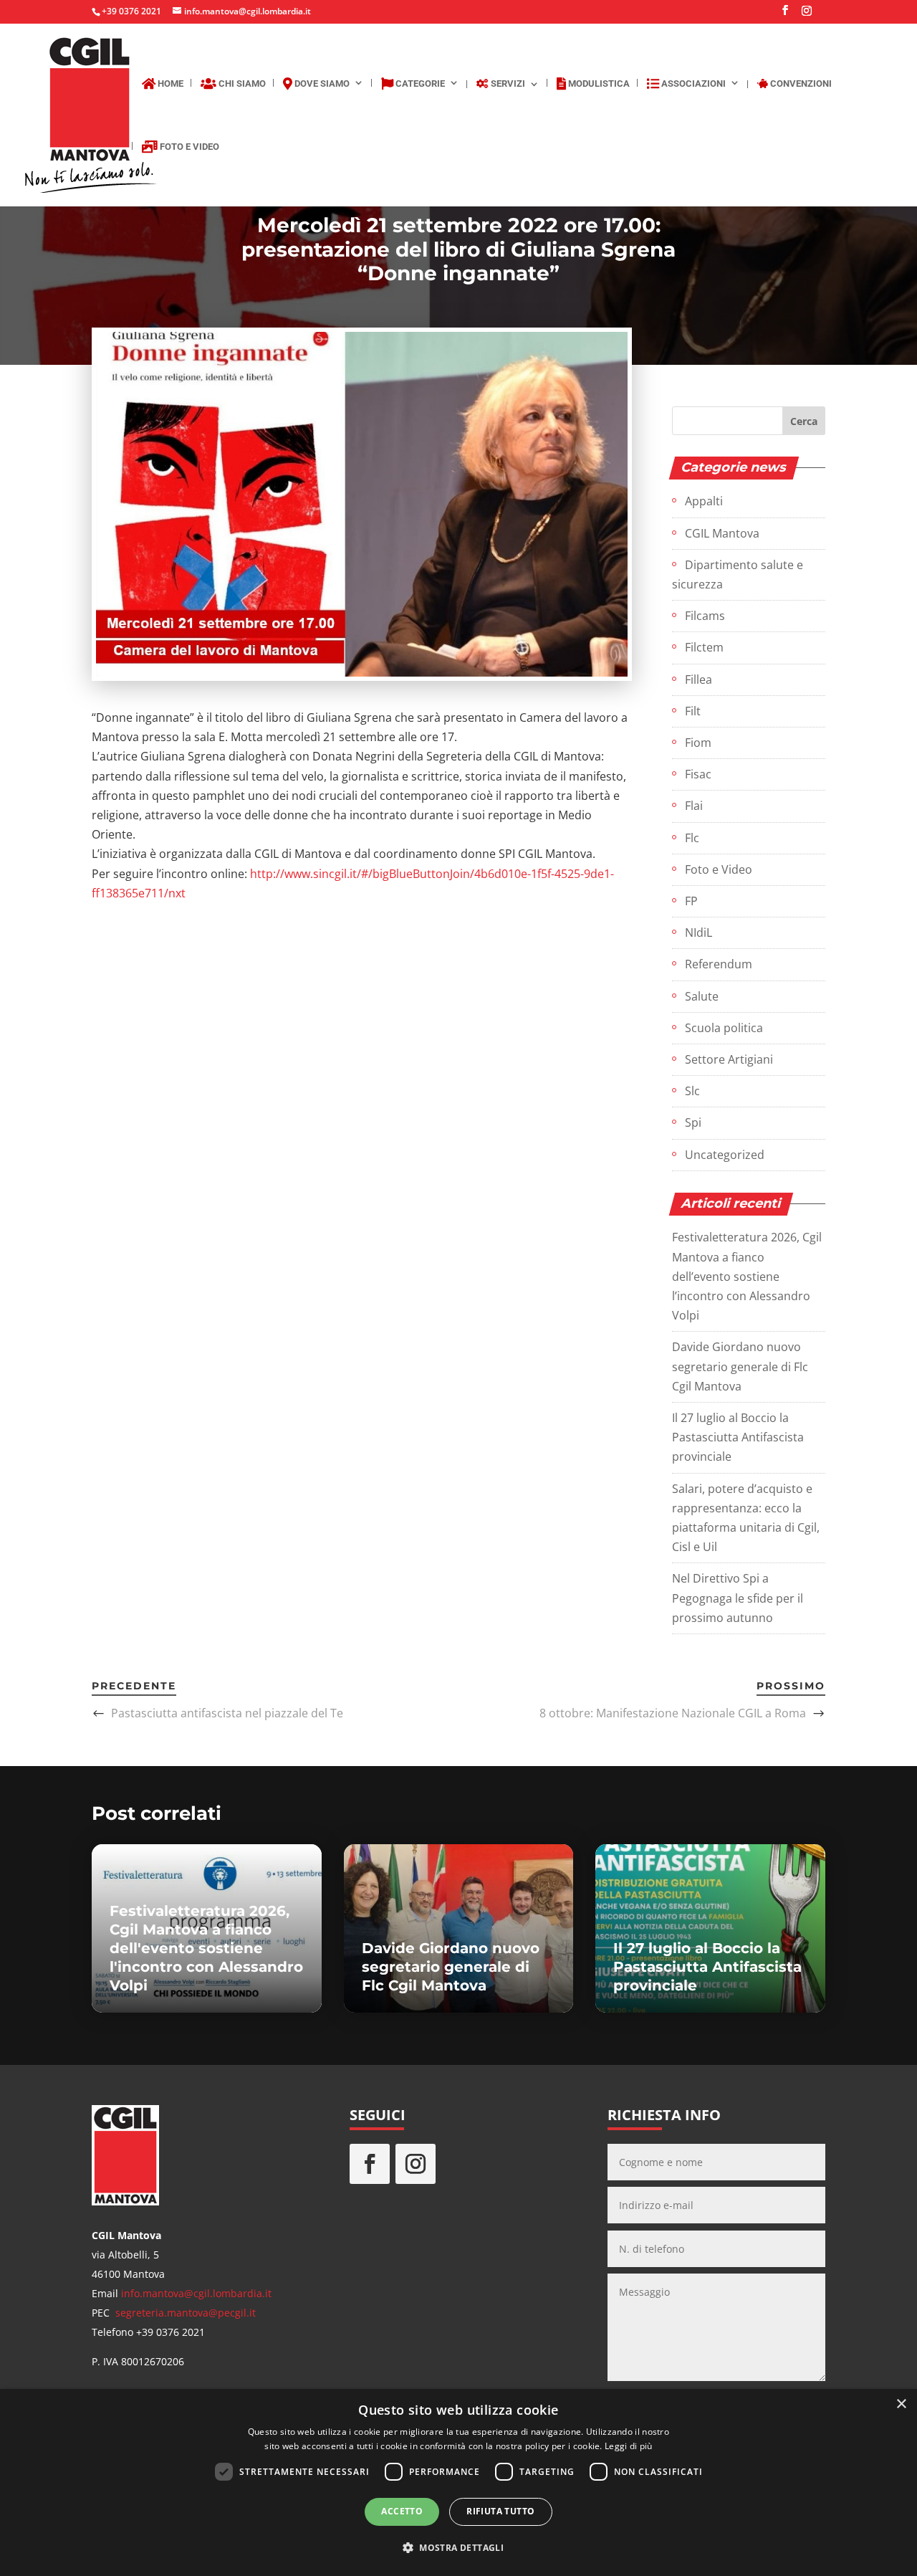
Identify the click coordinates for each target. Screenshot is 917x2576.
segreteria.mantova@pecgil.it (186, 2313)
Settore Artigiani (729, 1059)
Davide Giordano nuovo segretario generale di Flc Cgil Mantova (740, 1366)
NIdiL (698, 932)
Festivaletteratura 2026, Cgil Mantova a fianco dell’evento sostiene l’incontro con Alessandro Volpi (747, 1276)
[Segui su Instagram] (416, 2164)
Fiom (698, 743)
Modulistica (598, 84)
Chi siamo (241, 84)
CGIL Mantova (722, 533)
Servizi (507, 84)
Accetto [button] (402, 2511)
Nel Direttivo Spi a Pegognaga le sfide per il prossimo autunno (738, 1598)
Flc (692, 838)
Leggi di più (629, 2446)
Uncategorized (725, 1155)
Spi (693, 1122)
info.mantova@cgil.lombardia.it (196, 2293)
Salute (702, 996)
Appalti (704, 501)
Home (169, 84)
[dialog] (458, 2482)
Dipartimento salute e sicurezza (738, 574)
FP (691, 901)
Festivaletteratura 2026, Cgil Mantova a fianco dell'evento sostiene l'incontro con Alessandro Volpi (206, 1948)
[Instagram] (807, 15)
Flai (694, 806)
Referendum (719, 964)
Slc (692, 1091)
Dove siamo (321, 84)
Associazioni (692, 84)
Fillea (698, 679)
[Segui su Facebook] (370, 2164)
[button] (458, 2548)
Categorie (419, 84)
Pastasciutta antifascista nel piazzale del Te (227, 1713)
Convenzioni (800, 84)
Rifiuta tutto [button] (500, 2511)
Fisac (698, 774)
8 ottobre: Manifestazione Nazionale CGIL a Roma (673, 1713)
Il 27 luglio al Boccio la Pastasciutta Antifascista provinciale (738, 1437)
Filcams (705, 616)
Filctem (704, 647)
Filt (693, 711)
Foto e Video (188, 147)
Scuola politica (724, 1028)
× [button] (901, 2404)
